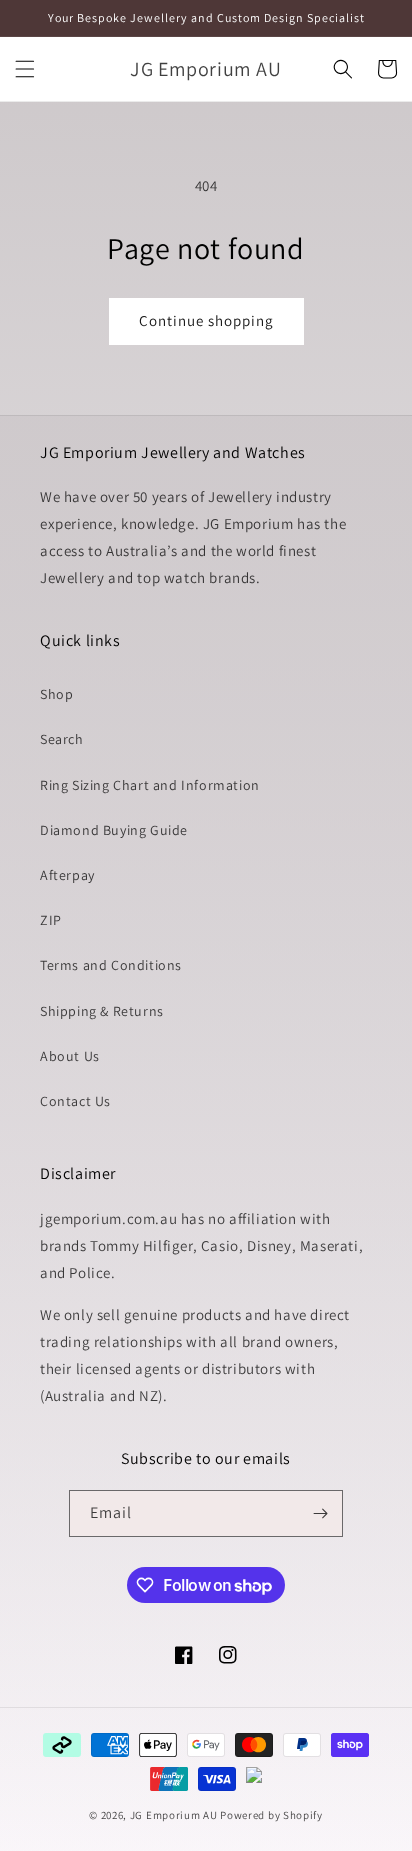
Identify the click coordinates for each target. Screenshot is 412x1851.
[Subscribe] (320, 1513)
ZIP (51, 920)
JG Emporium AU (174, 1815)
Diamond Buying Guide (114, 830)
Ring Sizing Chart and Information (150, 785)
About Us (70, 1056)
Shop (56, 694)
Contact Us (75, 1101)
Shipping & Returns (102, 1011)
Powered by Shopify (271, 1815)
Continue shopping (206, 320)
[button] (25, 69)
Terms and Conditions (111, 965)
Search (62, 739)
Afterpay (67, 875)
